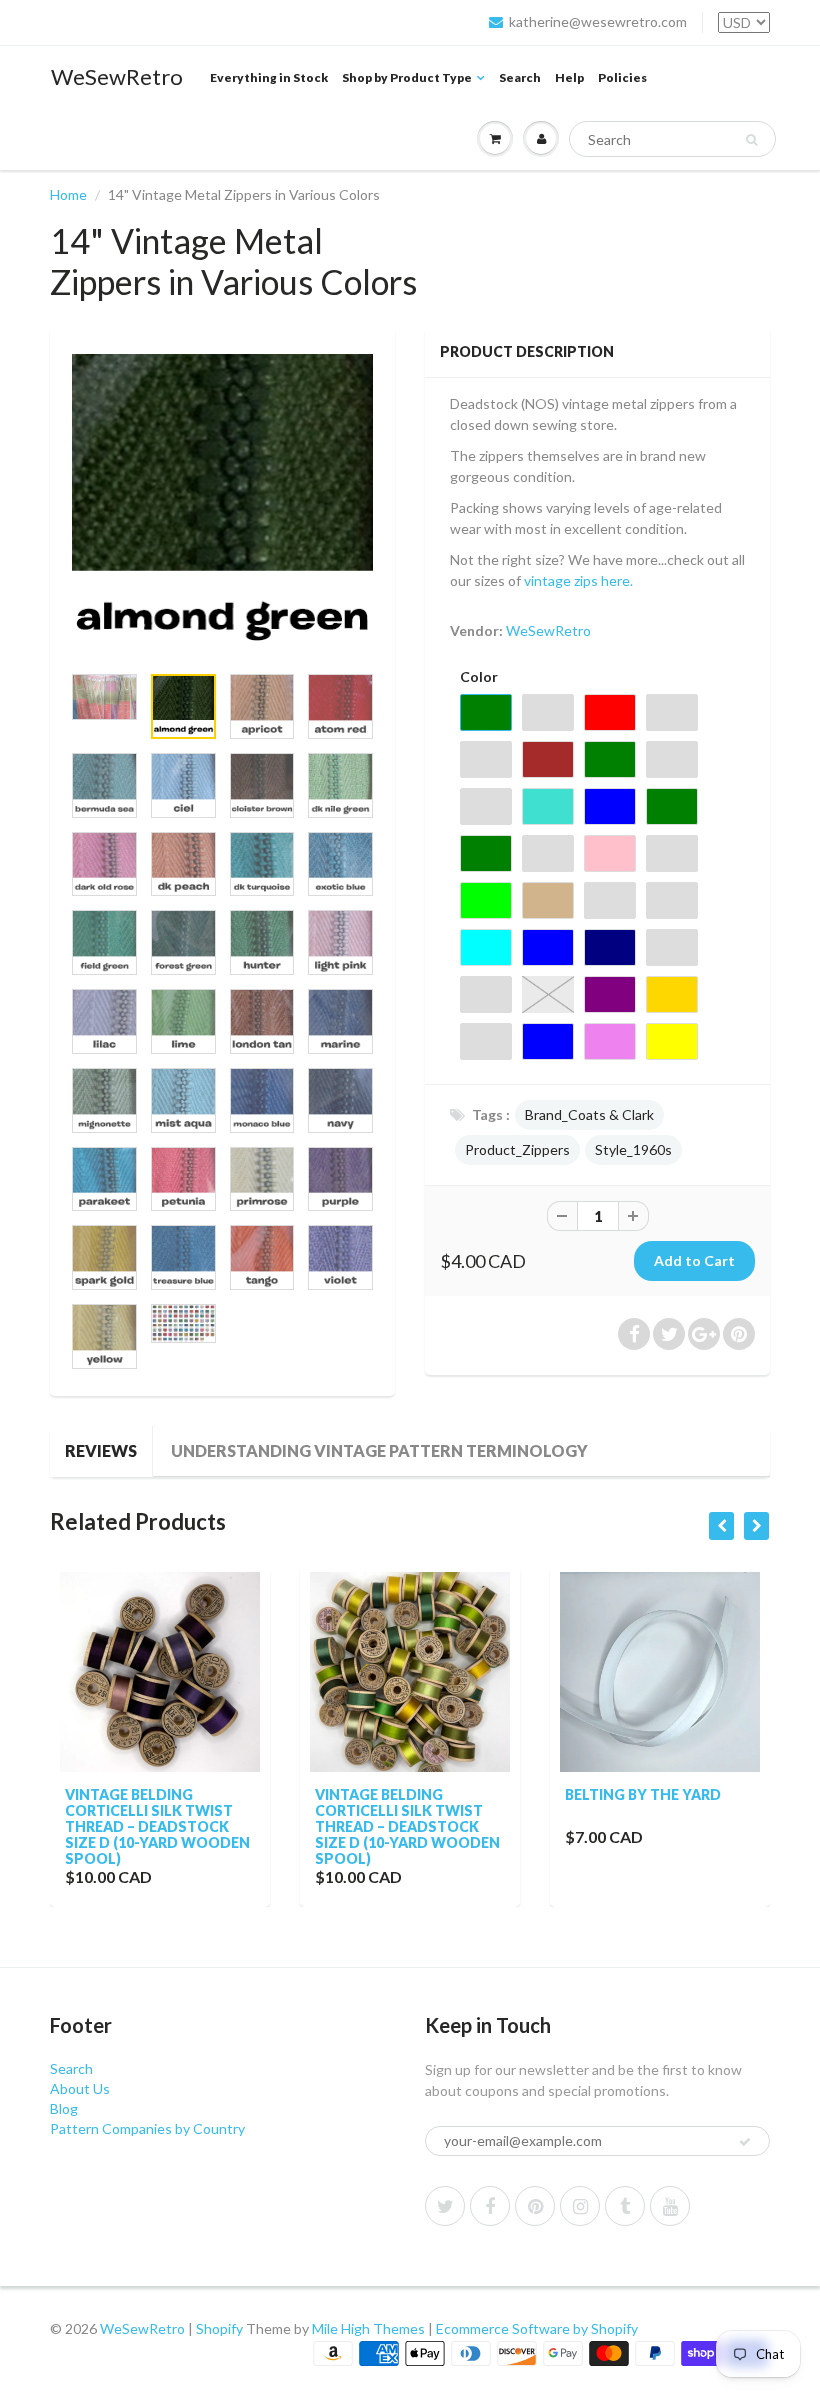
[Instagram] (580, 2206)
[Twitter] (445, 2206)
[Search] (751, 140)
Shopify (219, 2328)
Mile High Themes (368, 2328)
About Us (80, 2088)
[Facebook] (490, 2206)
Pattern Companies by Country (147, 2128)
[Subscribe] (745, 2142)
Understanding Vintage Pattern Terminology (379, 1450)
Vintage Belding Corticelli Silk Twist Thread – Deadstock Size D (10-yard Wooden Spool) (157, 1826)
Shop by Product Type (407, 77)
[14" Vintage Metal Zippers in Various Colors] (222, 504)
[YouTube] (670, 2206)
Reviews (101, 1450)
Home (68, 194)
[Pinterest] (535, 2206)
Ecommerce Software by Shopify (537, 2328)
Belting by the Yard (643, 1794)
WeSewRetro (117, 76)
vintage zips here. (580, 580)
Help (569, 77)
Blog (64, 2108)
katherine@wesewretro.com (598, 21)
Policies (622, 77)
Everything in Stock (269, 77)
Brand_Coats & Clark (589, 1114)
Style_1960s (633, 1149)
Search (520, 77)
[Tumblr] (625, 2206)
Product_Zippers (517, 1149)
